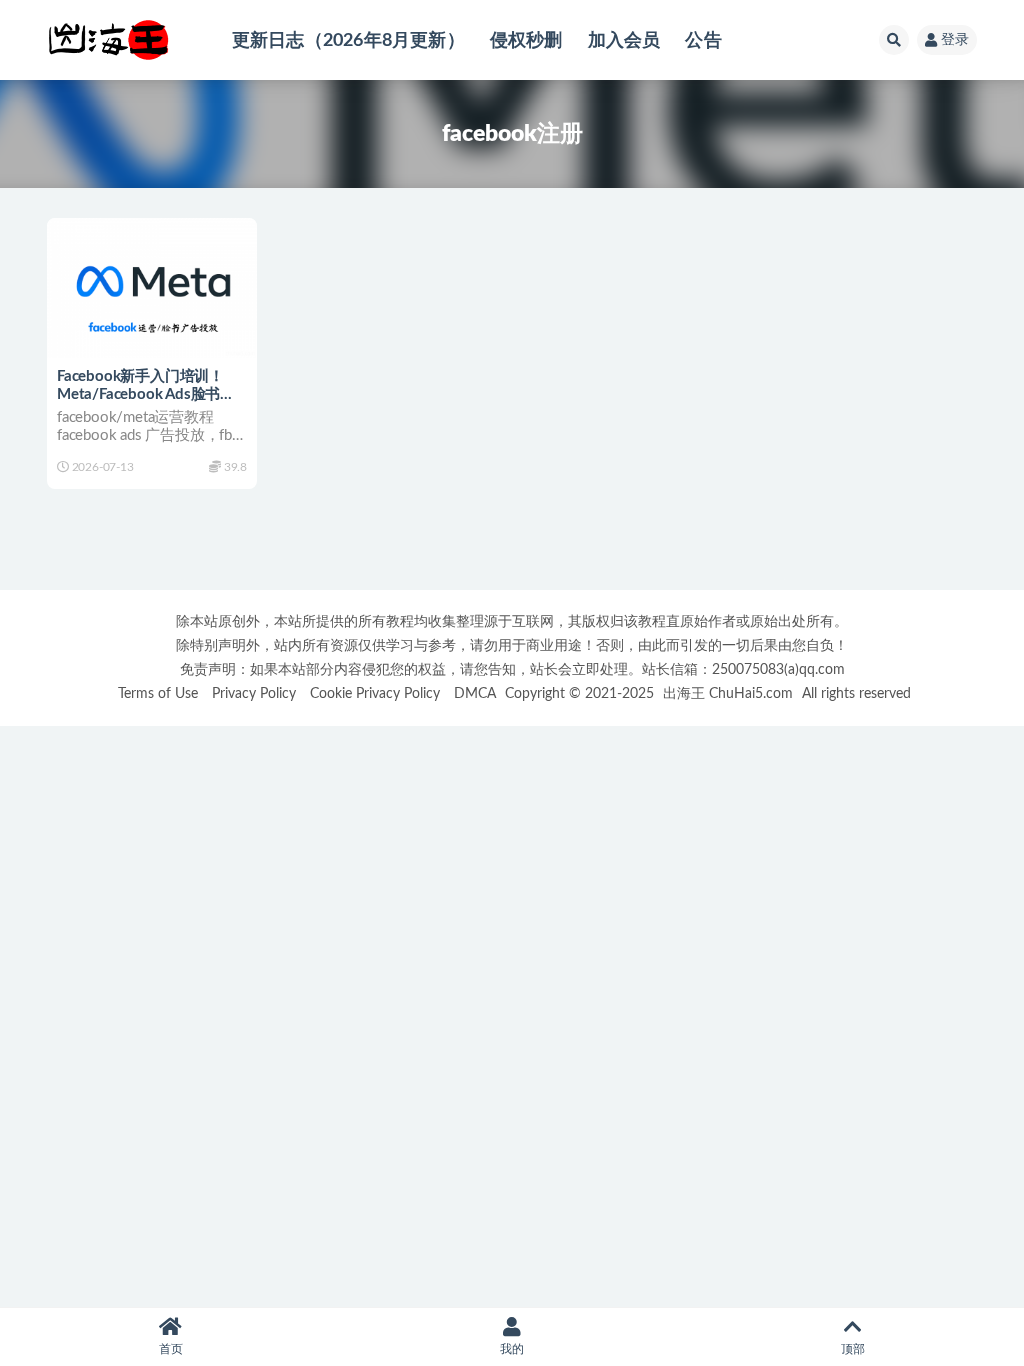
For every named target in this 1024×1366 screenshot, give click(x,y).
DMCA (475, 693)
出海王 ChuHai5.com (728, 693)
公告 (703, 40)
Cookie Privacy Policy (375, 693)
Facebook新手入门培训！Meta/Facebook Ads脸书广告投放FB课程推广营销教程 (147, 394)
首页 (171, 1349)
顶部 (853, 1349)
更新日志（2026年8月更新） (348, 40)
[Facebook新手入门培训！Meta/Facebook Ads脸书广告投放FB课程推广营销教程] (152, 288)
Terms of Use (158, 693)
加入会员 (624, 40)
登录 (955, 40)
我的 (512, 1349)
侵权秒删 (526, 40)
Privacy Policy (254, 693)
